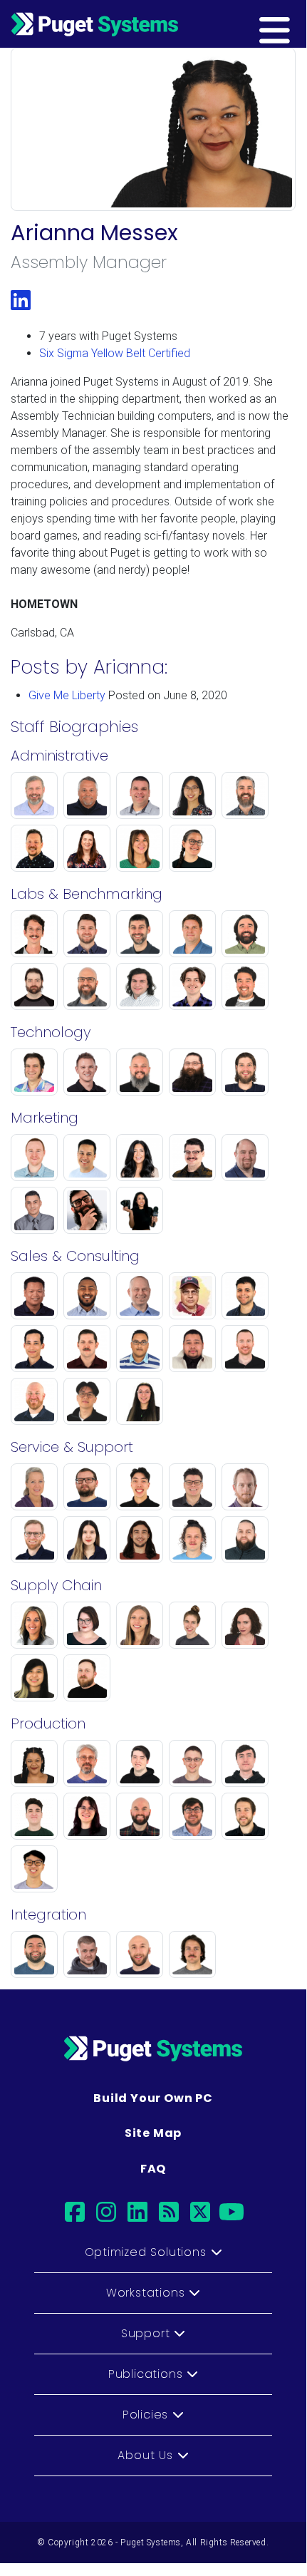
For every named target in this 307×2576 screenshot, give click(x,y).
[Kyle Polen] (87, 1953)
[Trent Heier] (192, 1815)
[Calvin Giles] (192, 1953)
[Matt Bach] (140, 933)
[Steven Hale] (245, 1539)
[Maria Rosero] (140, 1156)
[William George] (245, 1156)
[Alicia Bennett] (140, 847)
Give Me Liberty (67, 695)
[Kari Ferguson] (87, 1624)
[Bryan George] (140, 1953)
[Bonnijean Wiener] (34, 1486)
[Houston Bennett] (87, 1209)
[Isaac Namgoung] (87, 1400)
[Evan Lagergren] (140, 985)
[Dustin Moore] (34, 847)
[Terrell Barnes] (192, 1348)
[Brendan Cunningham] (140, 1762)
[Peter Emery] (245, 985)
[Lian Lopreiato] (192, 794)
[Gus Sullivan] (140, 1539)
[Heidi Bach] (87, 847)
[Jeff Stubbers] (140, 1295)
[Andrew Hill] (34, 1348)
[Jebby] (192, 1071)
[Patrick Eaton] (192, 985)
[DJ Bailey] (192, 1156)
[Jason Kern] (192, 1762)
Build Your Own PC (153, 2098)
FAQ (153, 2169)
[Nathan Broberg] (192, 1486)
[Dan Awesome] (87, 1762)
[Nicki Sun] (140, 1209)
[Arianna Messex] (34, 1762)
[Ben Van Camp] (245, 1815)
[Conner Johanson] (192, 1539)
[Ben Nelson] (87, 1071)
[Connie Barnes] (34, 1677)
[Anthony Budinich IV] (34, 1071)
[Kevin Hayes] (140, 794)
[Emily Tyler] (192, 1624)
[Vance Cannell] (87, 1677)
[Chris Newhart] (245, 1071)
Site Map (153, 2133)
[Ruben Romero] (34, 1953)
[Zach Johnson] (245, 933)
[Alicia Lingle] (34, 1624)
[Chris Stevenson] (192, 933)
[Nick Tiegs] (34, 1400)
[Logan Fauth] (245, 1762)
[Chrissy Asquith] (87, 1539)
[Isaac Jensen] (245, 794)
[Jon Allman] (34, 1539)
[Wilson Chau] (34, 1295)
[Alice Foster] (245, 1624)
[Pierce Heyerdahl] (140, 1815)
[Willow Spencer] (87, 1815)
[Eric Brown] (34, 1156)
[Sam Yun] (34, 1868)
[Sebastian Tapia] (34, 1815)
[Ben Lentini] (140, 1486)
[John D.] (34, 985)
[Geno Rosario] (140, 1348)
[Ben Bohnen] (87, 1486)
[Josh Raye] (87, 933)
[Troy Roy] (87, 794)
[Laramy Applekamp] (192, 847)
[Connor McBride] (34, 933)
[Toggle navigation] (297, 24)
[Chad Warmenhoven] (245, 1486)
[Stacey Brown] (140, 1624)
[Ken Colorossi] (140, 1071)
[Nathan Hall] (245, 1348)
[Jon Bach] (34, 794)
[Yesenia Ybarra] (140, 1400)
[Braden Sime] (245, 1295)
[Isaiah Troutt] (87, 1295)
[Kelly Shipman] (87, 985)
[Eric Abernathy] (87, 1348)
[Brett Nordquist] (192, 1295)
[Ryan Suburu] (87, 1156)
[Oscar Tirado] (34, 1209)
